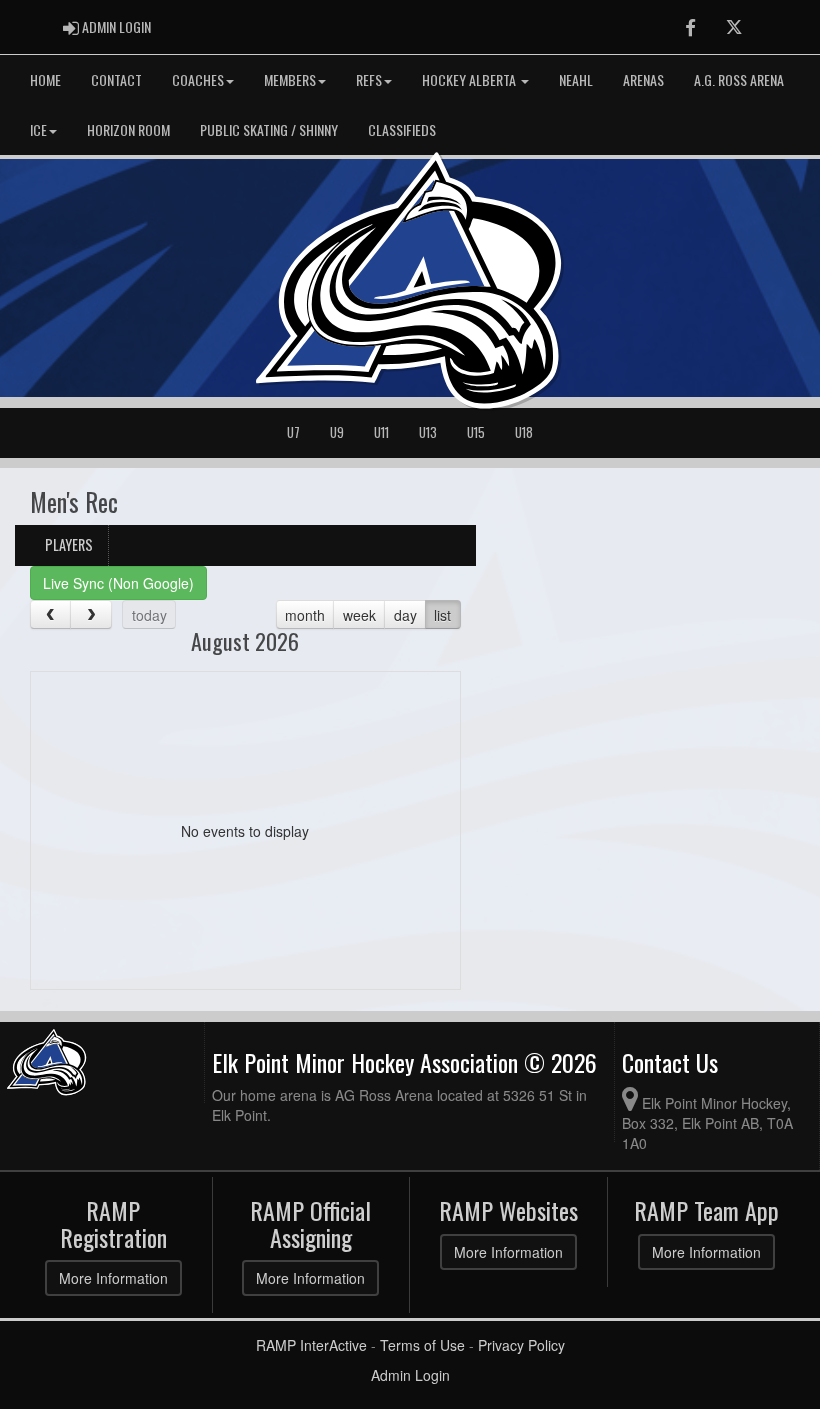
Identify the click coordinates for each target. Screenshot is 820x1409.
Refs (369, 79)
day (405, 615)
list (442, 615)
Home (45, 79)
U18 (524, 432)
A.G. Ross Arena (739, 79)
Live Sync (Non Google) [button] (118, 583)
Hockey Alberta (470, 79)
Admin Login (410, 1375)
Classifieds (402, 129)
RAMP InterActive (311, 1345)
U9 (337, 432)
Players (69, 544)
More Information (113, 1278)
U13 (428, 432)
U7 (293, 432)
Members (290, 79)
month (305, 615)
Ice (38, 129)
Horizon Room (128, 129)
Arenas (643, 79)
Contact (116, 79)
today (149, 615)
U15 (476, 432)
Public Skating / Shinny (269, 129)
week (359, 615)
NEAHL (576, 79)
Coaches (198, 79)
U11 (381, 432)
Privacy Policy (521, 1345)
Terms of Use (422, 1345)
